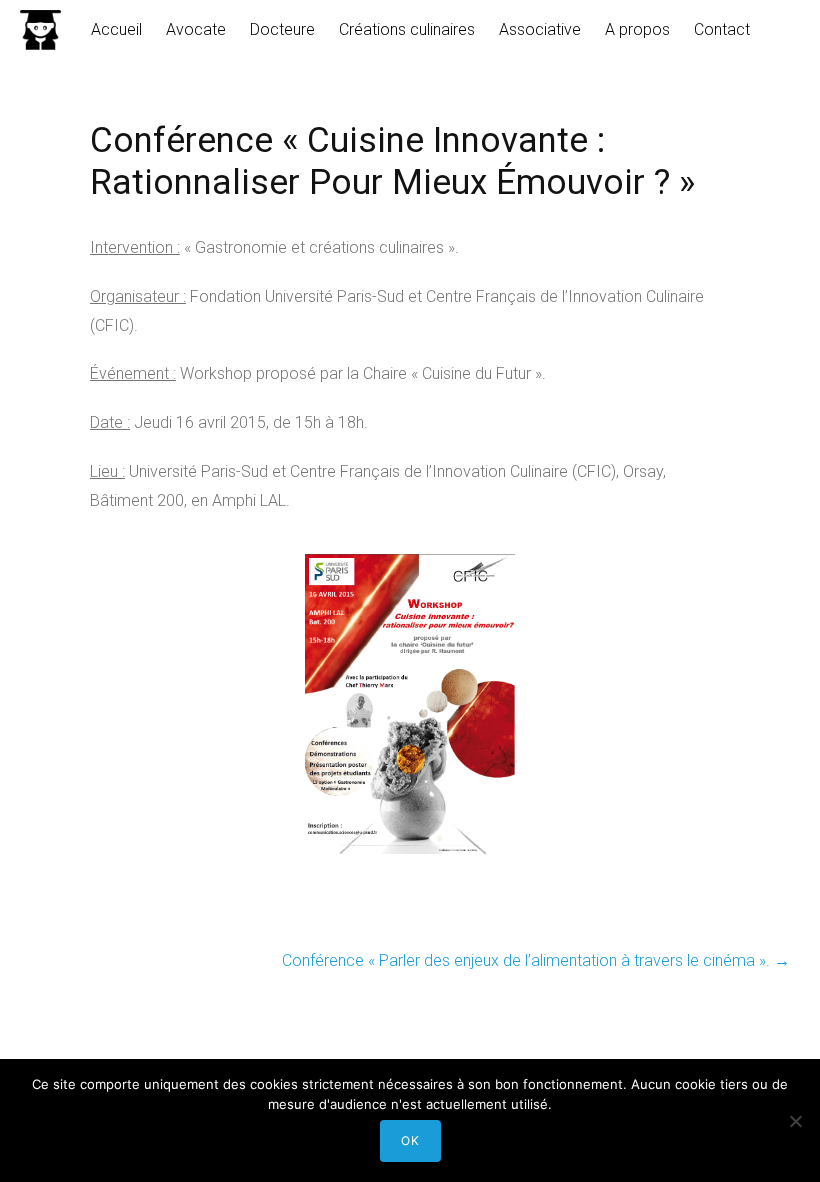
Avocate (196, 29)
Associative (540, 29)
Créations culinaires (407, 29)
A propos (637, 29)
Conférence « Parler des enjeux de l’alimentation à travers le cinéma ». (536, 960)
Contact (722, 29)
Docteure (282, 29)
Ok (410, 1140)
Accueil (116, 29)
